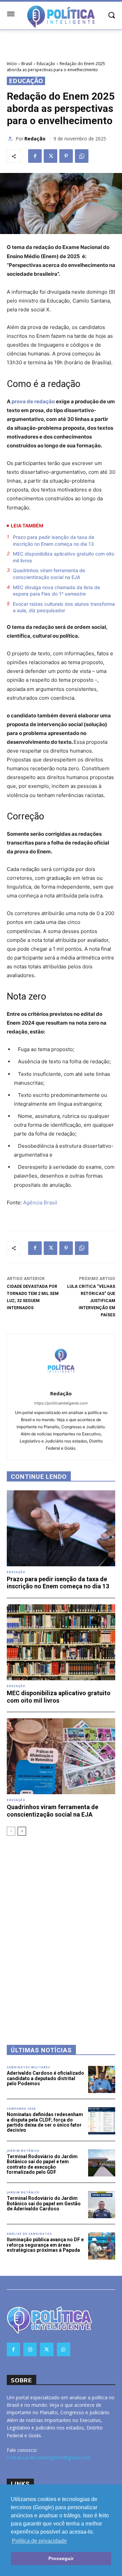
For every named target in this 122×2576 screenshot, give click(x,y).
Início (12, 64)
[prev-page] (11, 1831)
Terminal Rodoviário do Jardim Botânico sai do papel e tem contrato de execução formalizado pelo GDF (42, 2164)
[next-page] (22, 1831)
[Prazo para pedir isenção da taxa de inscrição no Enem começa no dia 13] (61, 1528)
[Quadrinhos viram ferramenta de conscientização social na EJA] (61, 1756)
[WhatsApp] (82, 156)
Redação (35, 139)
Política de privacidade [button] (39, 2541)
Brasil (27, 64)
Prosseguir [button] (61, 2558)
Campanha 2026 (21, 2109)
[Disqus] (61, 1931)
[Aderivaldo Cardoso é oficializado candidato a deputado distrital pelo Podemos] (102, 2079)
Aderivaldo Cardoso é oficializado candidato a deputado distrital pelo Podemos (45, 2078)
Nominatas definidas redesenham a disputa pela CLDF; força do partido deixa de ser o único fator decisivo (45, 2122)
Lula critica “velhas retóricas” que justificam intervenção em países (91, 1301)
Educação (46, 64)
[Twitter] (50, 156)
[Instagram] (30, 2349)
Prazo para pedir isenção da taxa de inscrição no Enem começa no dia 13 (54, 540)
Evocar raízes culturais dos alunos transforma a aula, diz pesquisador (64, 607)
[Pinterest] (66, 156)
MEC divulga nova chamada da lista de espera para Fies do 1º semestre (56, 591)
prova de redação (33, 401)
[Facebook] (35, 156)
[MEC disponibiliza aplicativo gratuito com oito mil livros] (61, 1642)
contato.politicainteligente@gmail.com (49, 2457)
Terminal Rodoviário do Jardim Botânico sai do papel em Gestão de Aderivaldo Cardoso (44, 2203)
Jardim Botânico (23, 2151)
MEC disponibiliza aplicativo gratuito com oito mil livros (64, 557)
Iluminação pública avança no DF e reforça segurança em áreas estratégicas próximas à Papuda (45, 2245)
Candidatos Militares (28, 2067)
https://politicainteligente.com (61, 1403)
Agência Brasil (40, 1203)
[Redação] (11, 139)
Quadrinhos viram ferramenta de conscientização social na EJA (49, 574)
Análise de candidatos (29, 2234)
